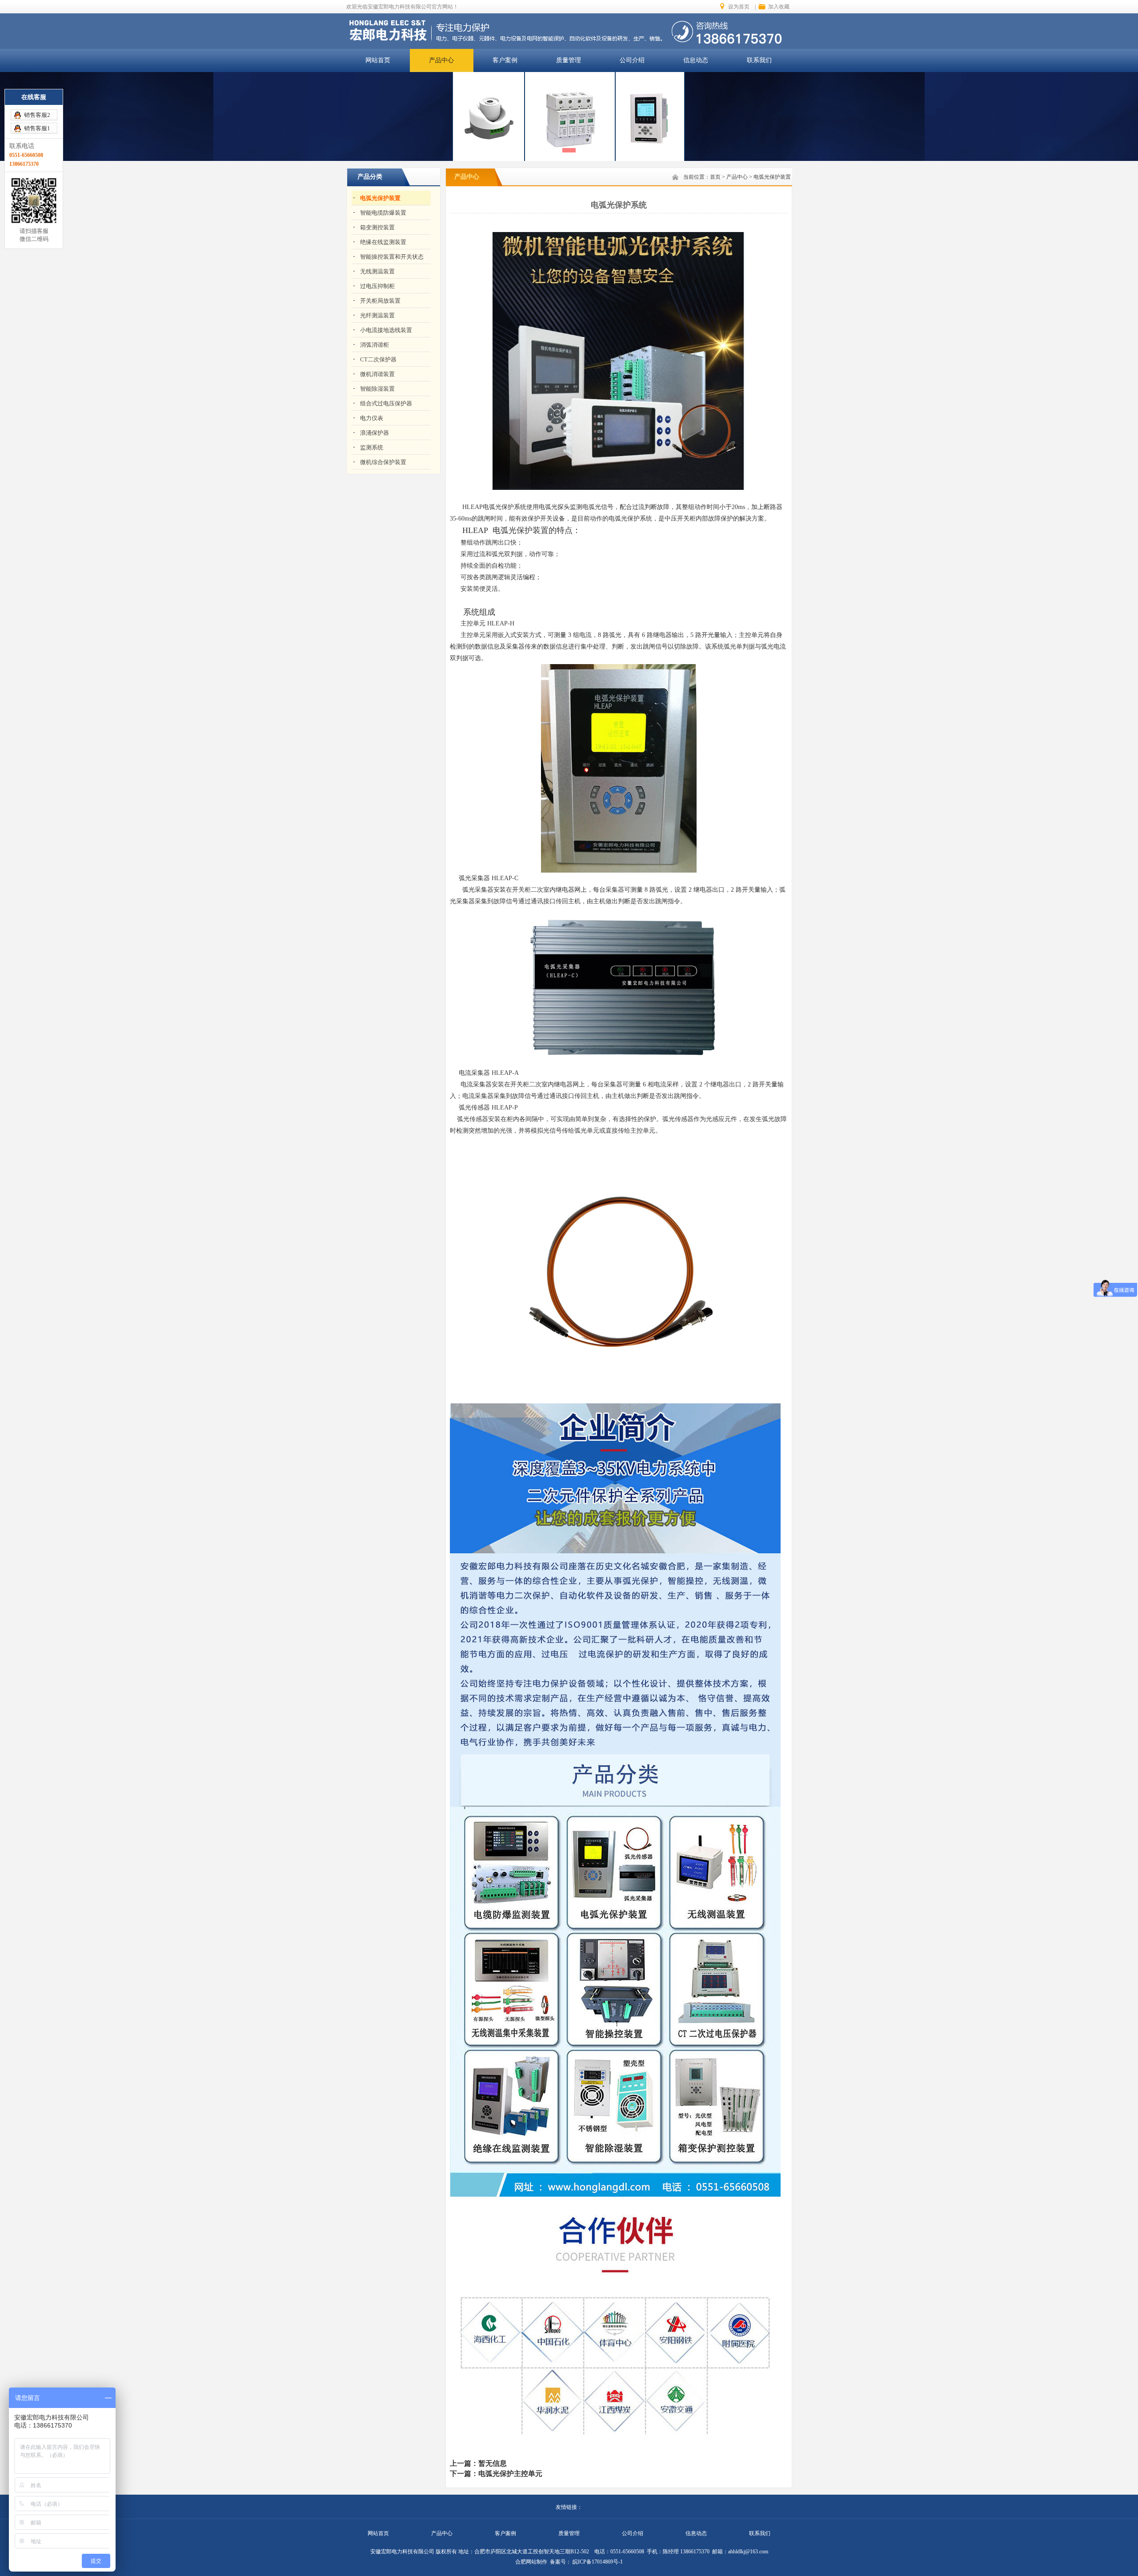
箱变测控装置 (377, 227)
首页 (715, 177)
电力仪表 (372, 418)
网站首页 (378, 60)
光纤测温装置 (377, 315)
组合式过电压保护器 (386, 403)
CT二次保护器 (378, 359)
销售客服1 (37, 128)
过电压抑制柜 (377, 286)
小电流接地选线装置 (386, 330)
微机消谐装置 (377, 374)
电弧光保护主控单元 (510, 2474)
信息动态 (696, 60)
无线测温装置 (377, 271)
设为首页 (739, 7)
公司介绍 (632, 60)
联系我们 (759, 60)
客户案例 (505, 60)
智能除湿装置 (377, 389)
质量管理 (569, 60)
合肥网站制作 (531, 2562)
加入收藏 (779, 7)
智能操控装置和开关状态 (392, 257)
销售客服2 (37, 115)
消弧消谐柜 (375, 345)
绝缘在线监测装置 (383, 242)
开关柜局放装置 (380, 301)
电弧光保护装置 (380, 198)
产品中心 (441, 60)
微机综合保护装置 (383, 462)
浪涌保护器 (375, 433)
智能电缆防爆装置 (383, 213)
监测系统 (372, 447)
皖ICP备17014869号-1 (597, 2562)
